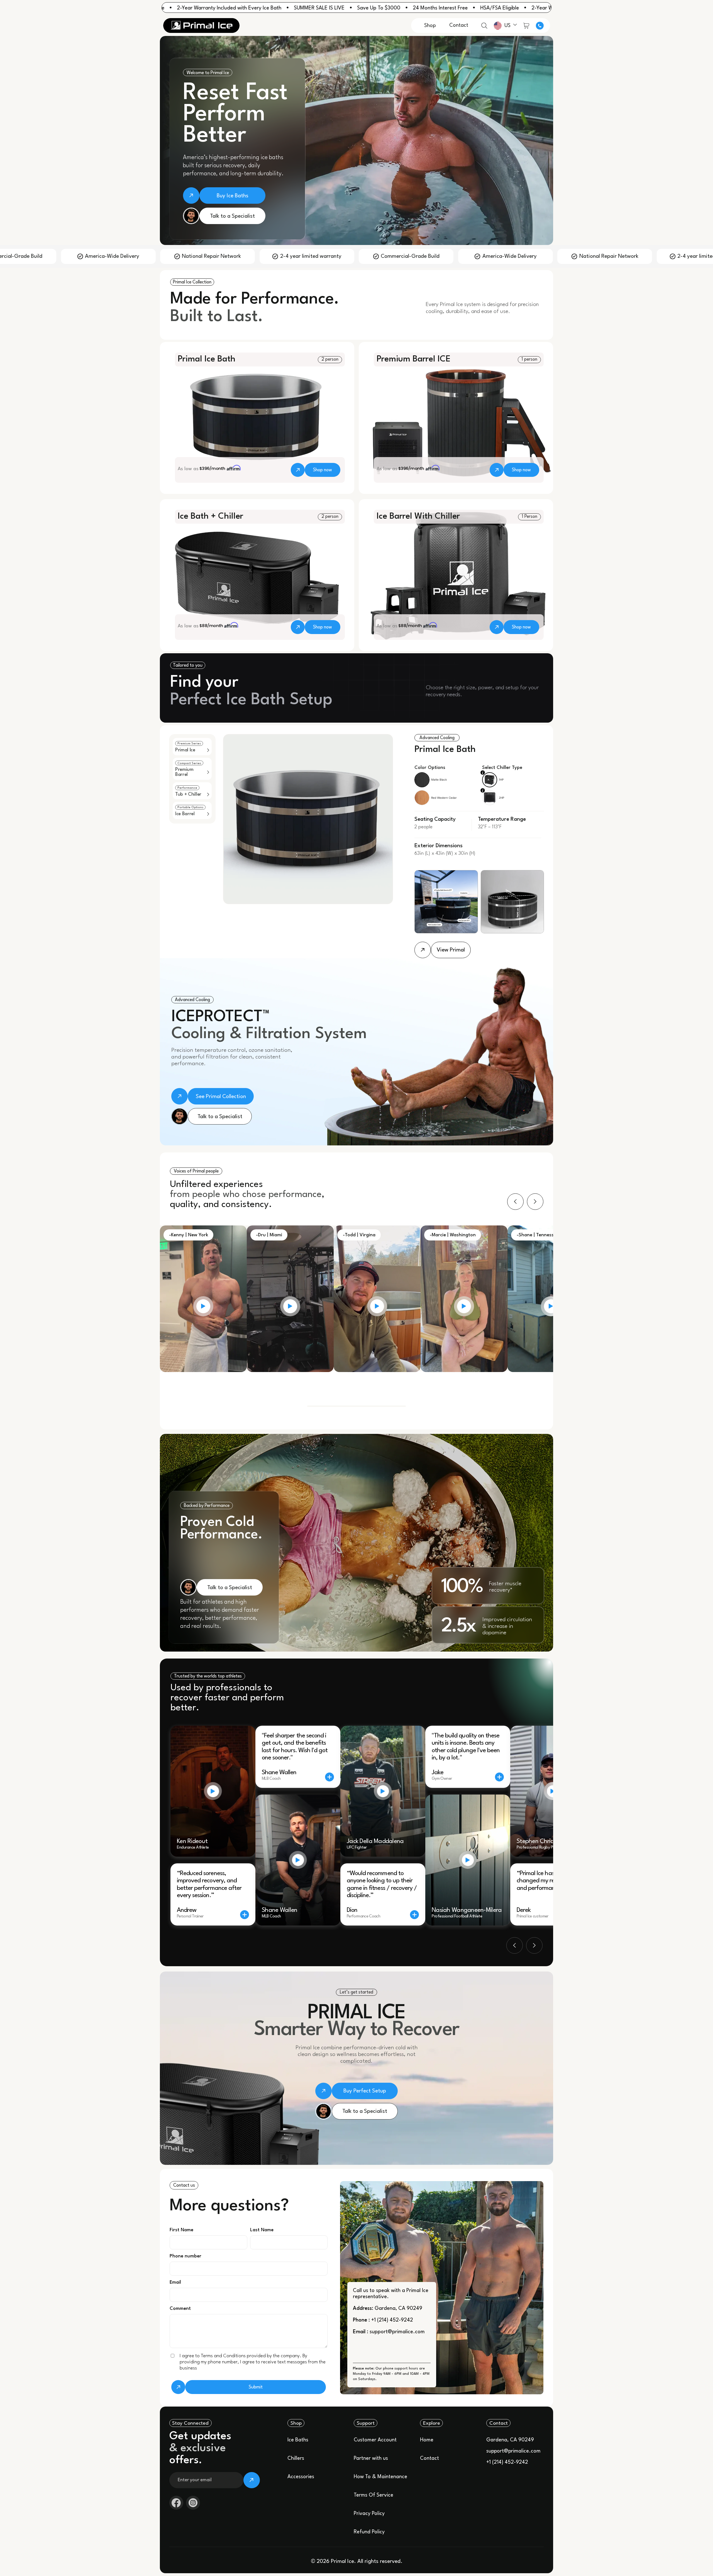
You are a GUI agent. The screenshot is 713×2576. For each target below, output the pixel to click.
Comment (180, 2309)
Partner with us (371, 2458)
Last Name (262, 2230)
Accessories (301, 2477)
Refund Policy (369, 2532)
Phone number (185, 2256)
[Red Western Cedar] (422, 798)
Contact (429, 2458)
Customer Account (375, 2440)
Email (175, 2282)
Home (427, 2440)
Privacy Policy (369, 2514)
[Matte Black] (422, 780)
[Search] (484, 26)
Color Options (430, 768)
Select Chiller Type (502, 768)
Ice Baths (298, 2440)
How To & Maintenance (380, 2477)
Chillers (296, 2458)
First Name (181, 2230)
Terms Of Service (373, 2495)
